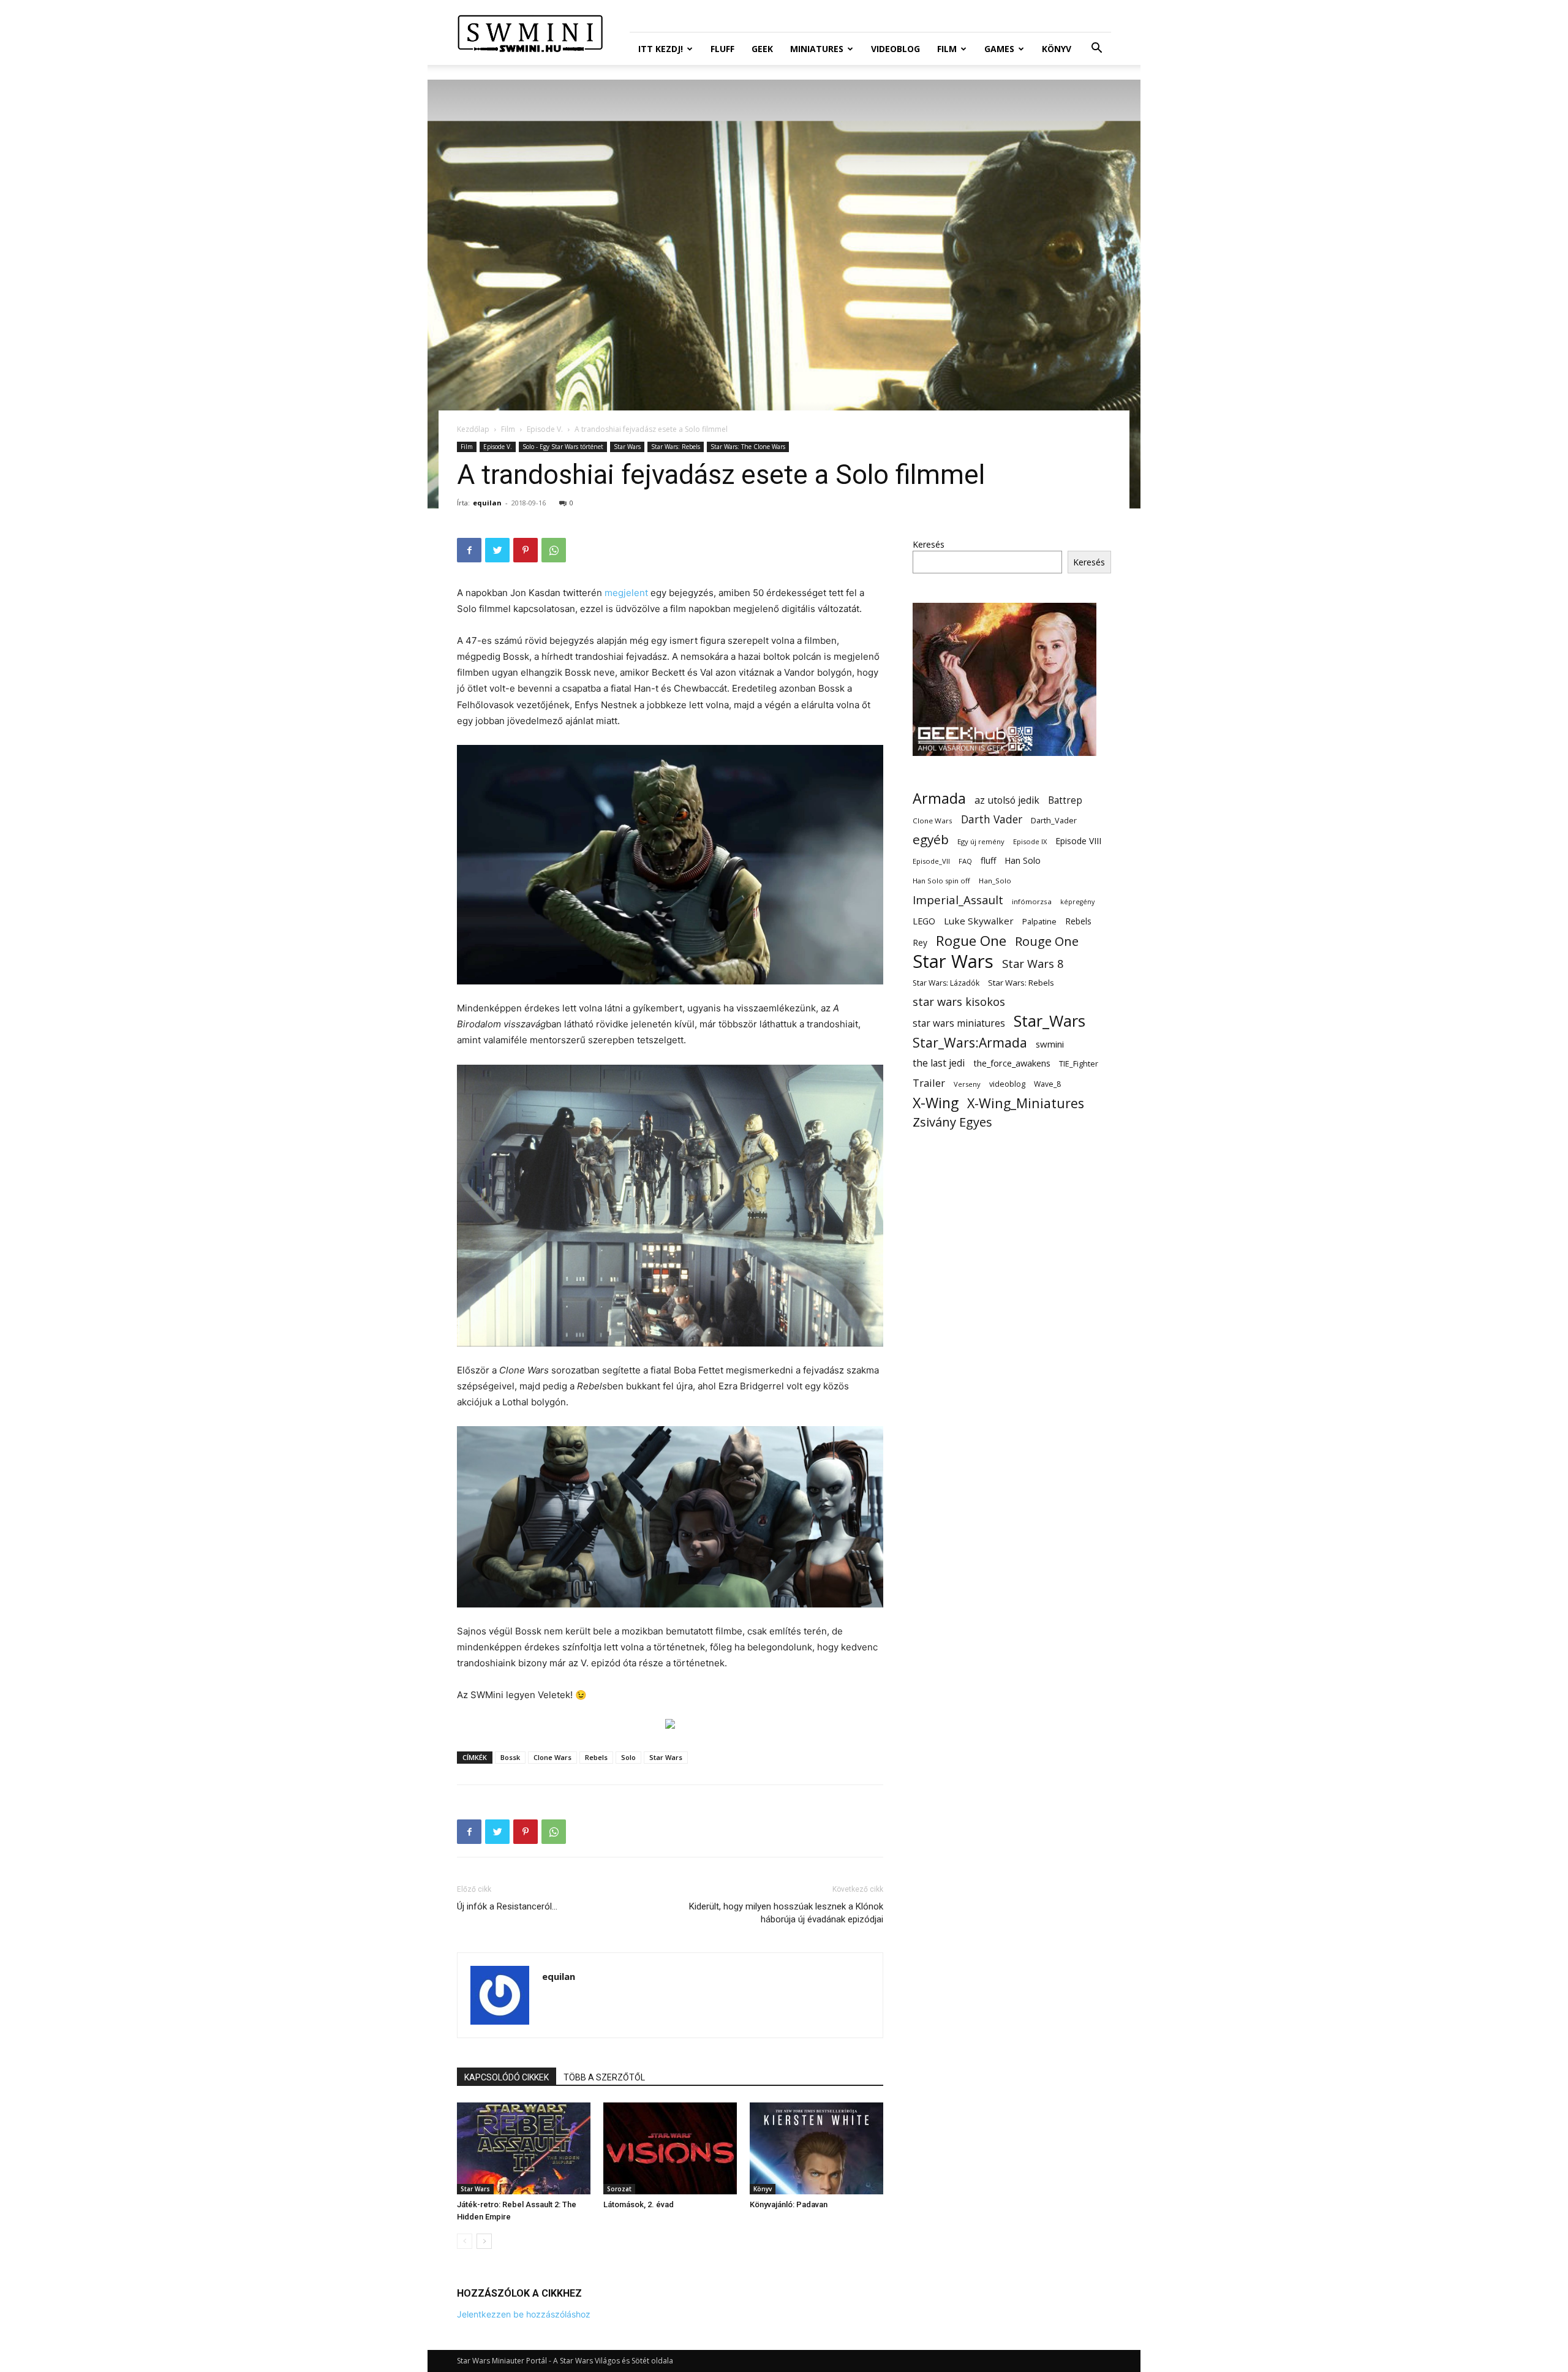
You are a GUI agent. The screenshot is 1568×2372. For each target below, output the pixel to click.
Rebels (596, 1757)
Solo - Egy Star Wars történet (563, 447)
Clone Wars (552, 1757)
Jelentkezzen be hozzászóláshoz (524, 2314)
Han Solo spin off (941, 881)
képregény (1077, 902)
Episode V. (545, 429)
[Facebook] (469, 550)
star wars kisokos (959, 1002)
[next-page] (484, 2241)
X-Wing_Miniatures (1026, 1103)
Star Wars (627, 447)
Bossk (510, 1757)
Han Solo (1023, 860)
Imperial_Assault (958, 900)
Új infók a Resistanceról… (507, 1906)
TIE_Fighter (1079, 1064)
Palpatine (1039, 922)
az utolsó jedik (1007, 800)
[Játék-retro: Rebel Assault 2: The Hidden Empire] (524, 2148)
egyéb (931, 840)
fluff (988, 860)
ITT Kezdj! (661, 49)
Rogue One (971, 941)
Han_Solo (995, 881)
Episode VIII (1078, 841)
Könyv (1057, 49)
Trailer (929, 1083)
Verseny (967, 1084)
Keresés (929, 544)
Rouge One (1047, 941)
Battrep (1065, 800)
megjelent (626, 593)
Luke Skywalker (979, 921)
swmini (1050, 1044)
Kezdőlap (473, 429)
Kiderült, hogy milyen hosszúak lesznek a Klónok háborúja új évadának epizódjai (786, 1913)
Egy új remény (981, 841)
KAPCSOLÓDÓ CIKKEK (507, 2077)
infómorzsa (1032, 901)
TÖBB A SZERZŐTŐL (604, 2077)
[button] (1096, 49)
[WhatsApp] (554, 550)
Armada (939, 799)
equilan (487, 503)
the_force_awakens (1012, 1063)
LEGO (924, 921)
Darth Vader (992, 819)
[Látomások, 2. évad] (670, 2148)
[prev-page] (465, 2241)
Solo (628, 1757)
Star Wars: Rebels (676, 447)
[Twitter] (497, 550)
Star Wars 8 (1033, 963)
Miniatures (817, 49)
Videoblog (895, 49)
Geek (762, 49)
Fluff (722, 49)
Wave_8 (1047, 1084)
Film (947, 49)
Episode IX (1030, 841)
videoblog (1007, 1084)
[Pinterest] (526, 550)
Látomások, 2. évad (639, 2204)
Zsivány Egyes (952, 1122)
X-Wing (936, 1103)
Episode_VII (931, 861)
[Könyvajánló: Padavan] (816, 2148)
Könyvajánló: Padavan (789, 2204)
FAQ (965, 861)
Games (999, 49)
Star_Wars (1050, 1021)
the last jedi (939, 1063)
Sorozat (619, 2189)
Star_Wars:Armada (970, 1042)
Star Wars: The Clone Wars (748, 447)
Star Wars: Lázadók (946, 983)
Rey (920, 942)
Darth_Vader (1054, 821)
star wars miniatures (959, 1023)
